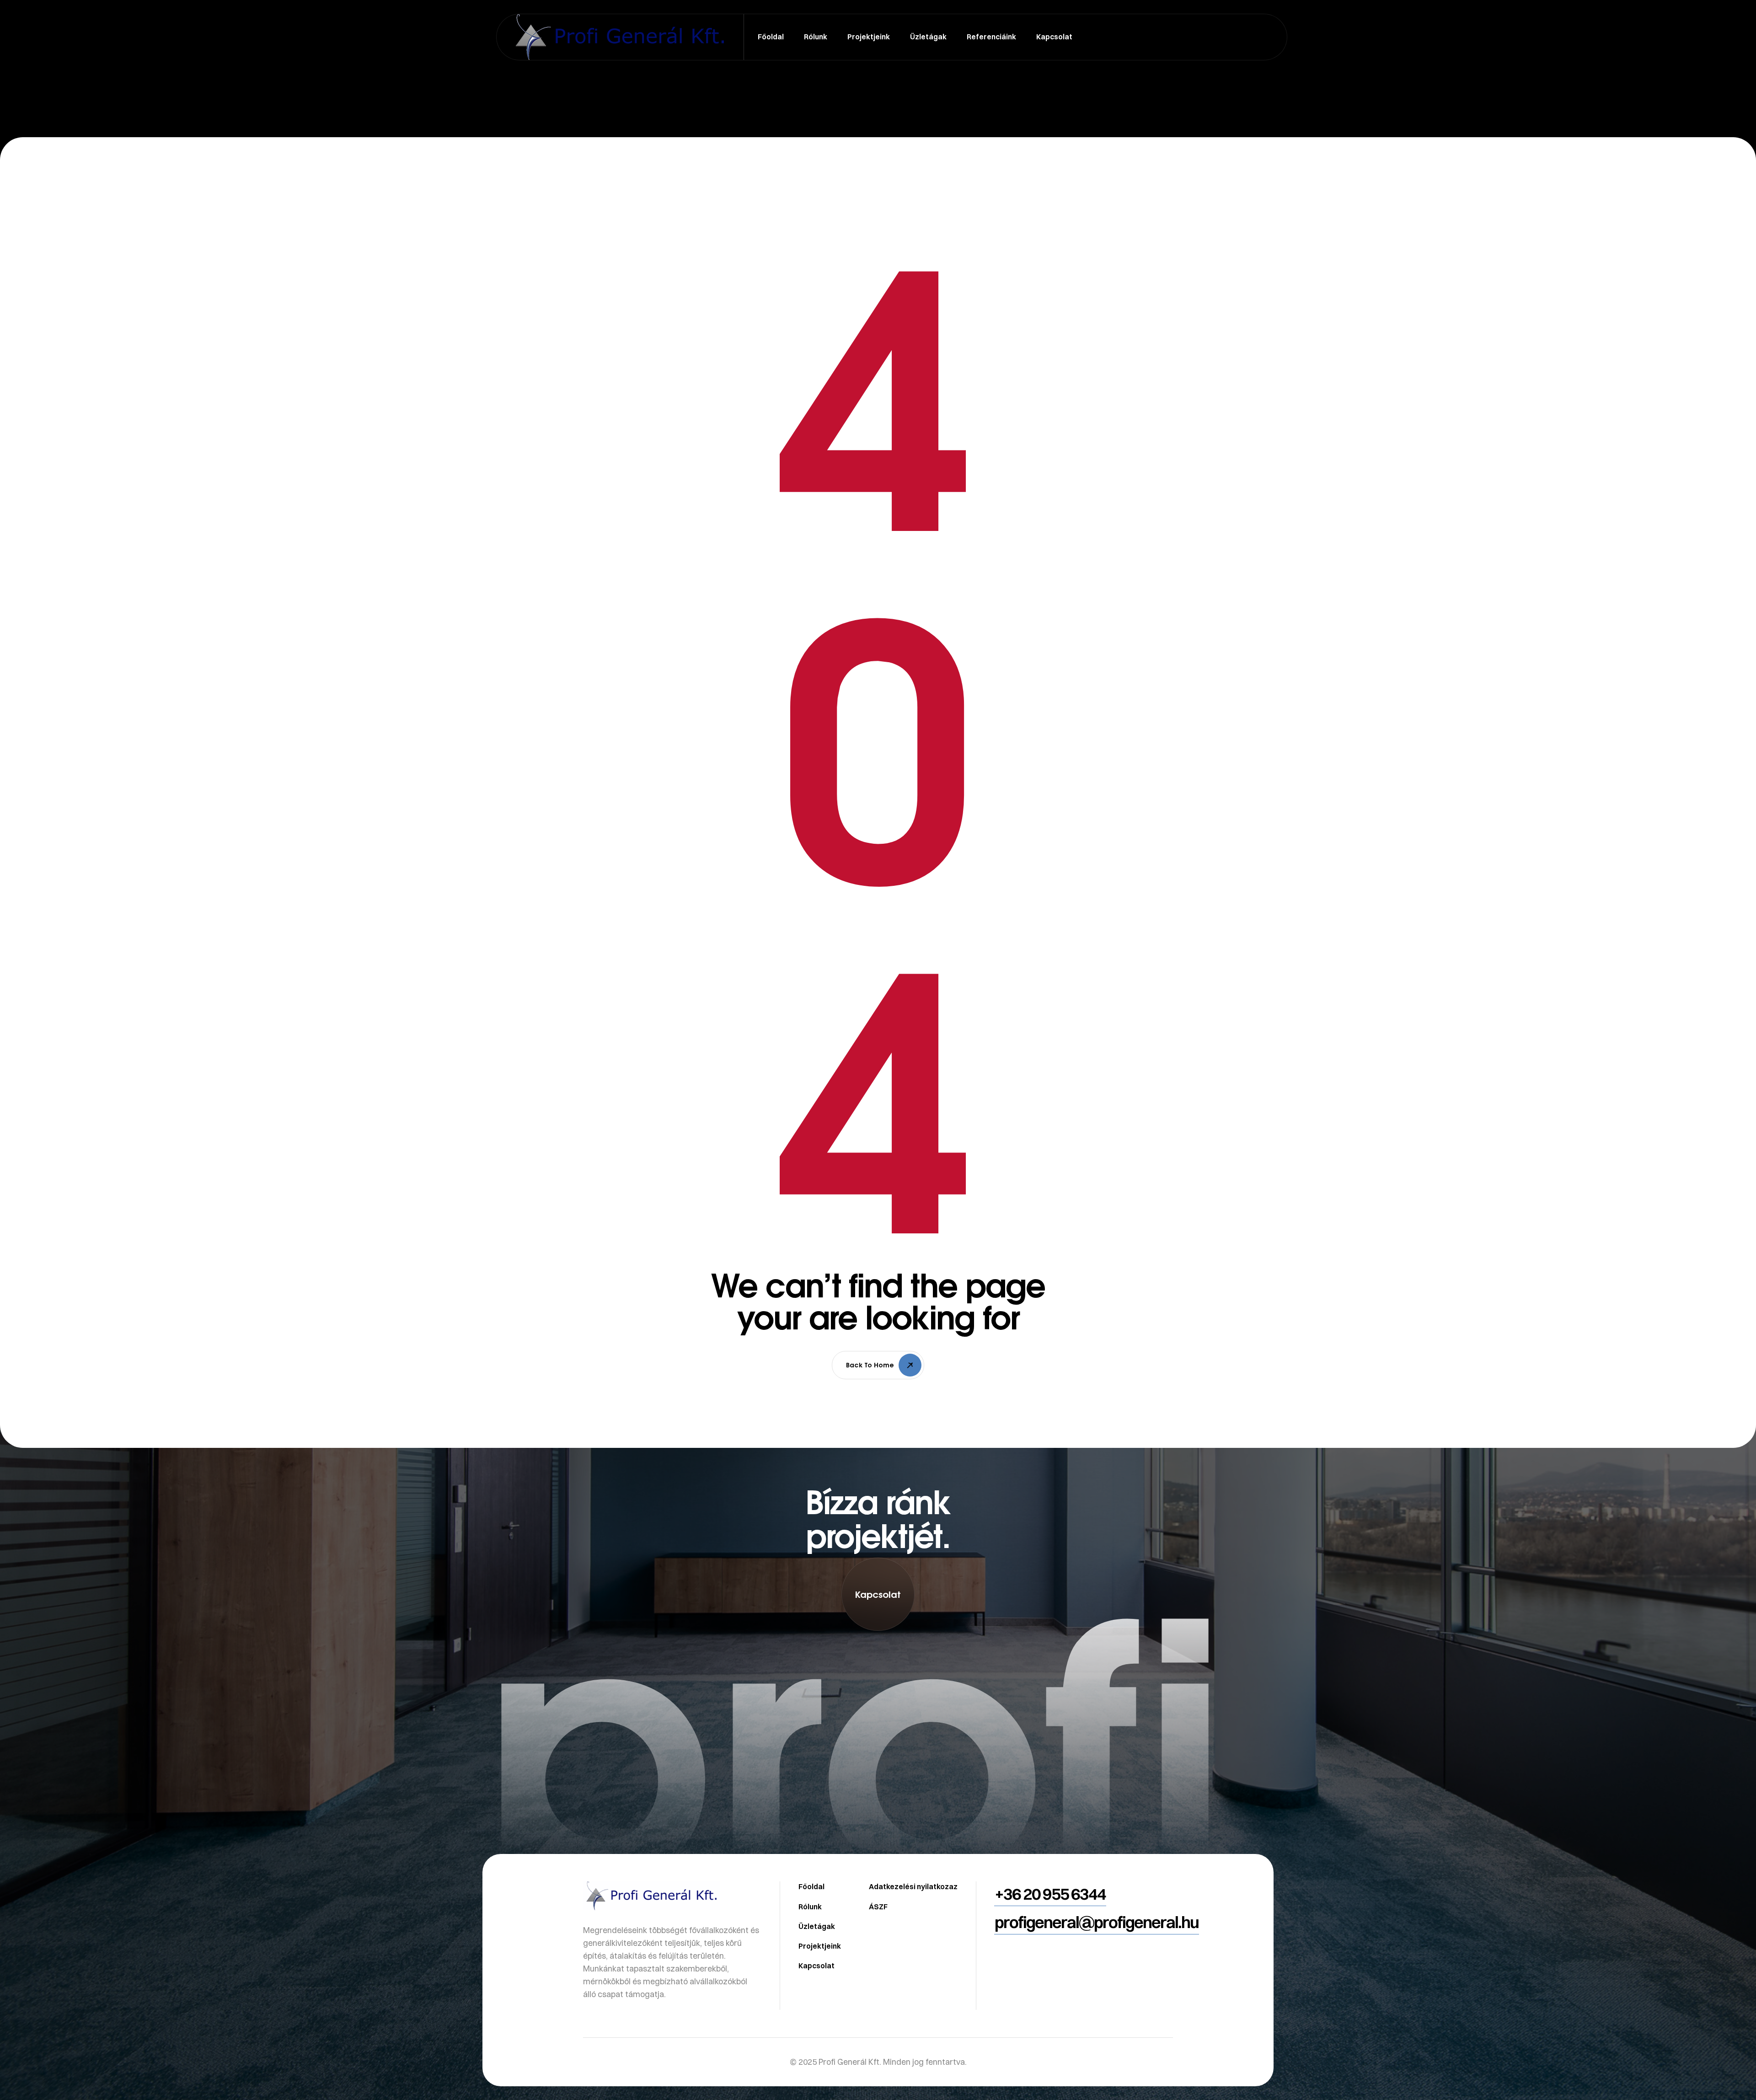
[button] (878, 1594)
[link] (878, 1762)
